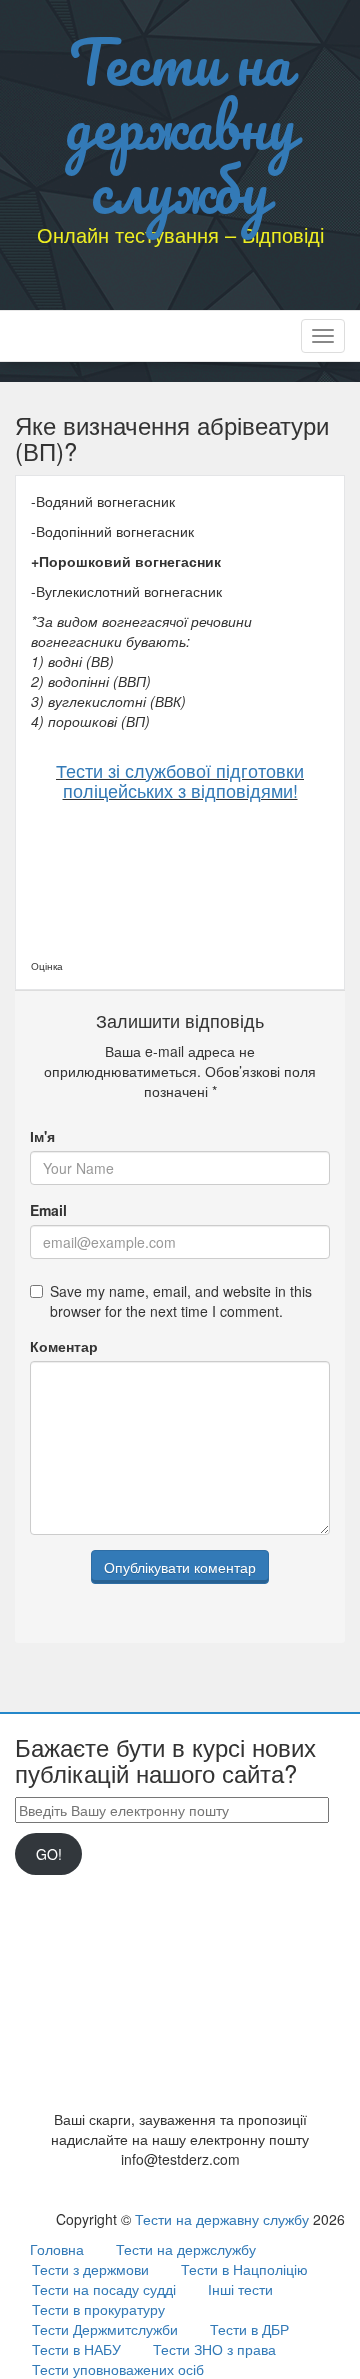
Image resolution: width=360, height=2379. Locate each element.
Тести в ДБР (249, 2329)
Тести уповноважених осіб (118, 2369)
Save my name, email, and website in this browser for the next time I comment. (181, 1301)
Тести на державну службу (180, 125)
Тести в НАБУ (76, 2349)
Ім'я (42, 1136)
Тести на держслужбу (186, 2249)
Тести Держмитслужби (105, 2329)
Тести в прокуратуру (98, 2309)
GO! (49, 1854)
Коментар (64, 1346)
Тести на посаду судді (104, 2289)
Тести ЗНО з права (214, 2349)
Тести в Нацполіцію (244, 2269)
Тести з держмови (90, 2269)
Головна (57, 2249)
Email (48, 1210)
